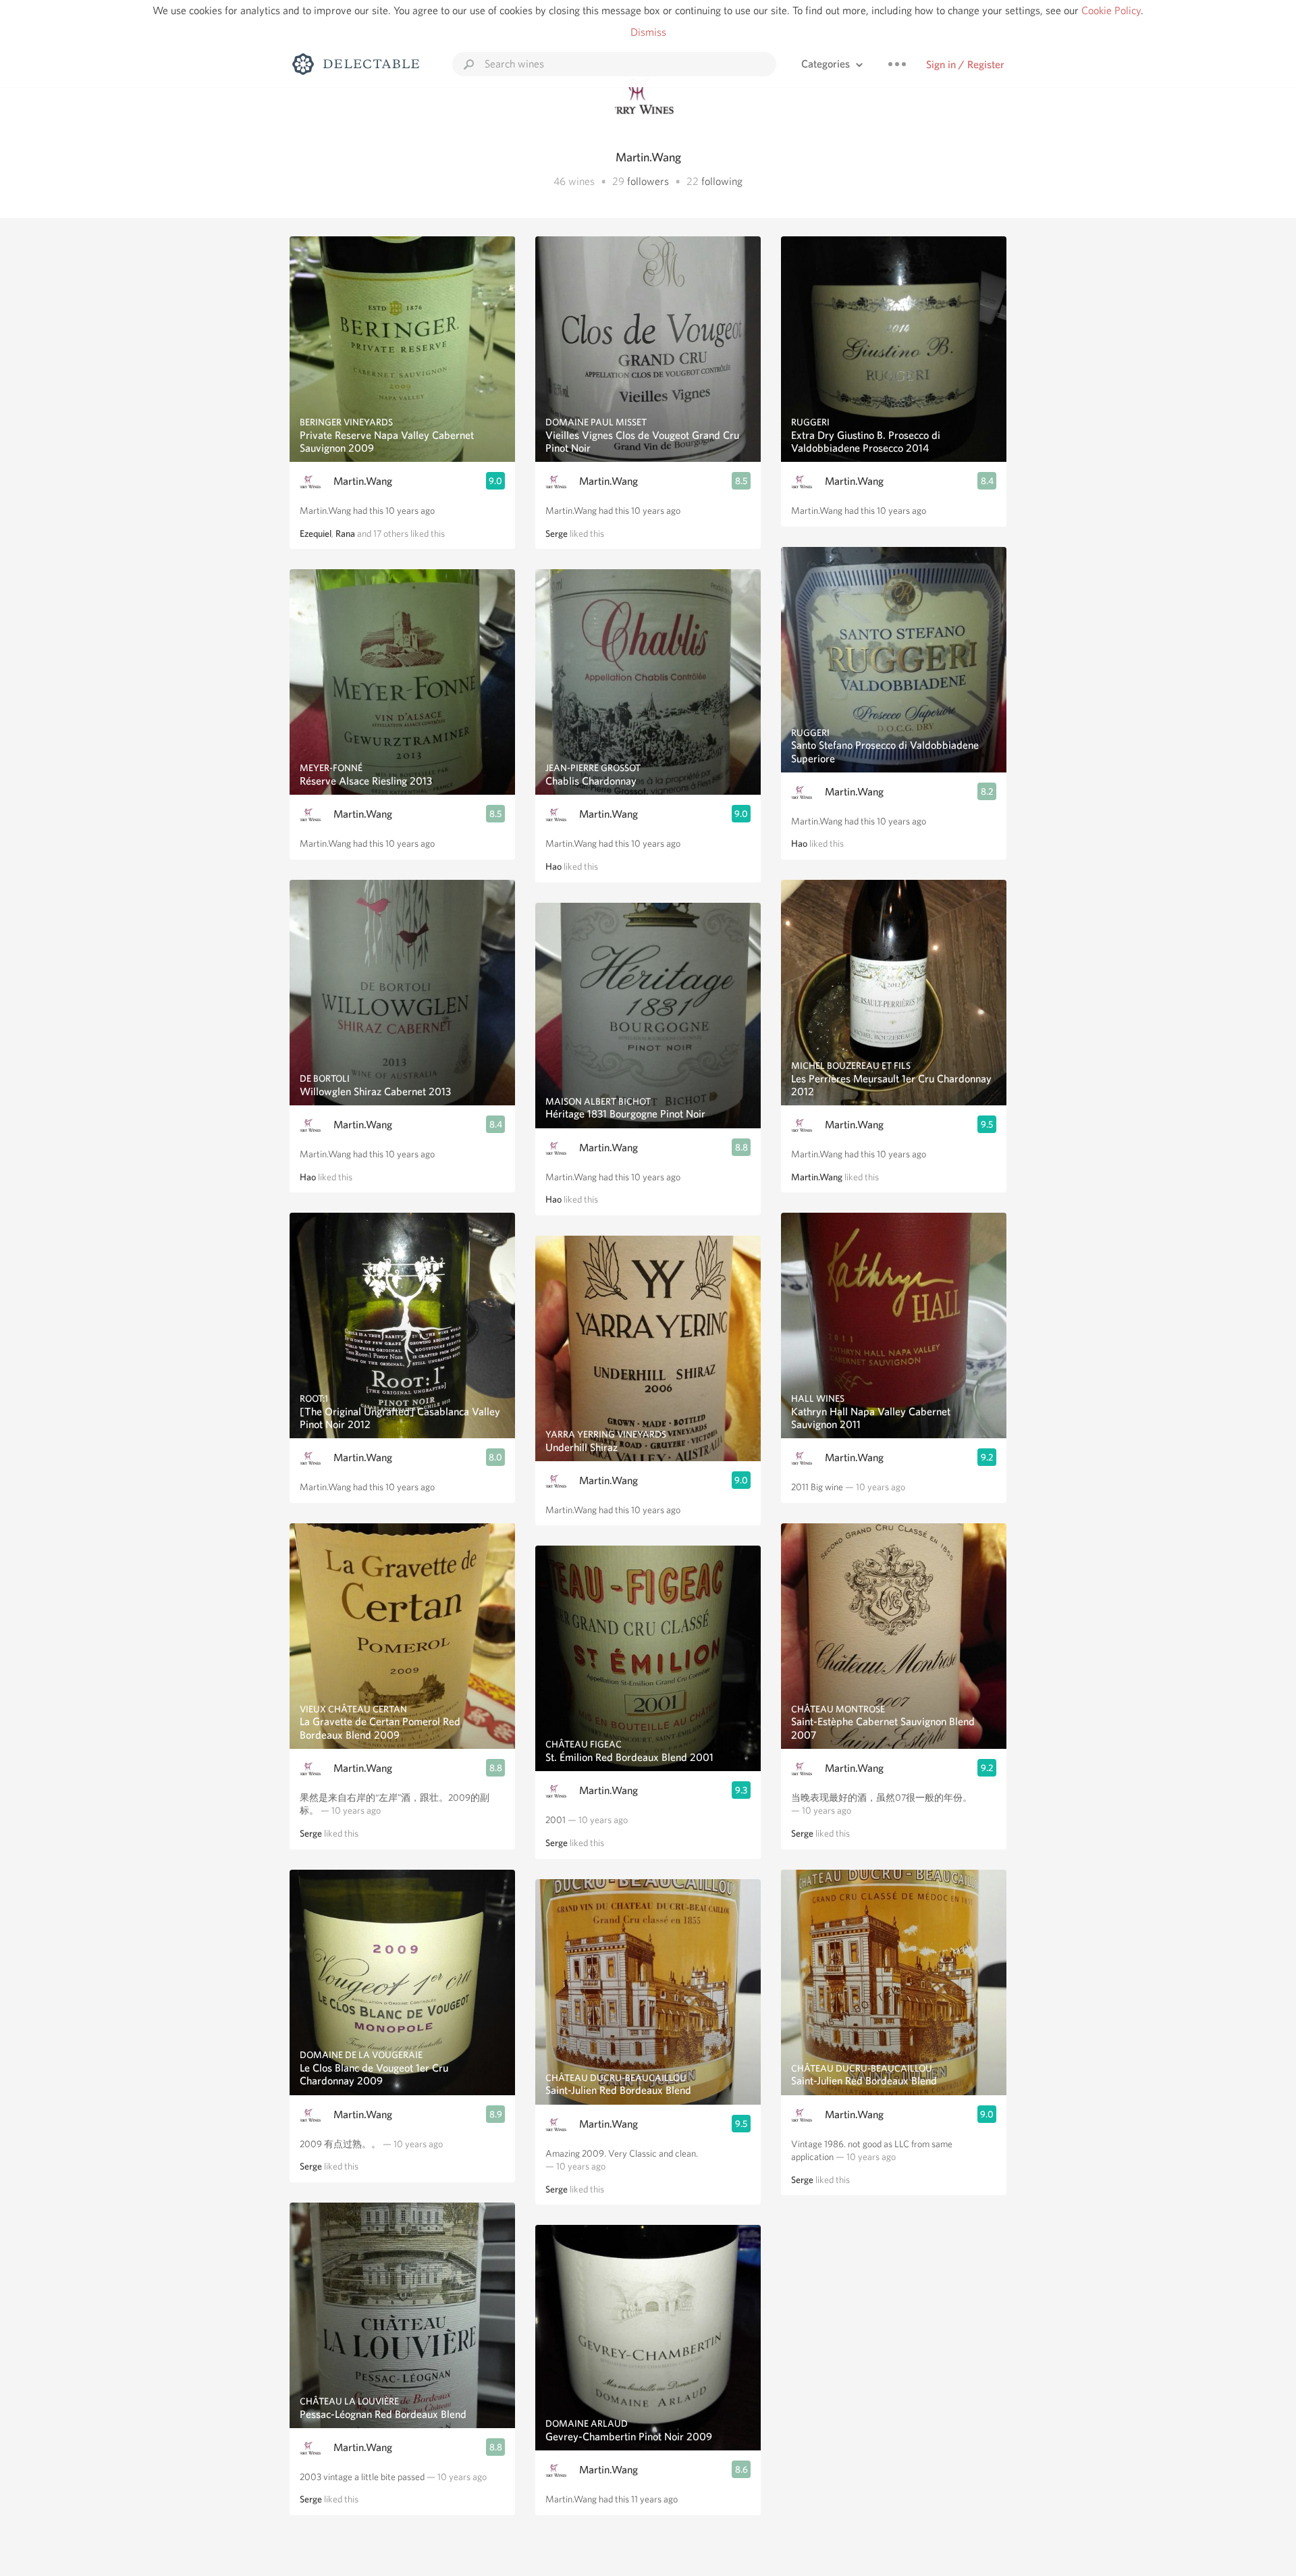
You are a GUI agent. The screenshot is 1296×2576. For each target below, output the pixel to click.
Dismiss (648, 32)
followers (648, 181)
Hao (308, 1177)
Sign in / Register (965, 64)
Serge (311, 1833)
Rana (345, 533)
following (722, 181)
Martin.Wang (363, 481)
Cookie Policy (1111, 10)
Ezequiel (316, 533)
